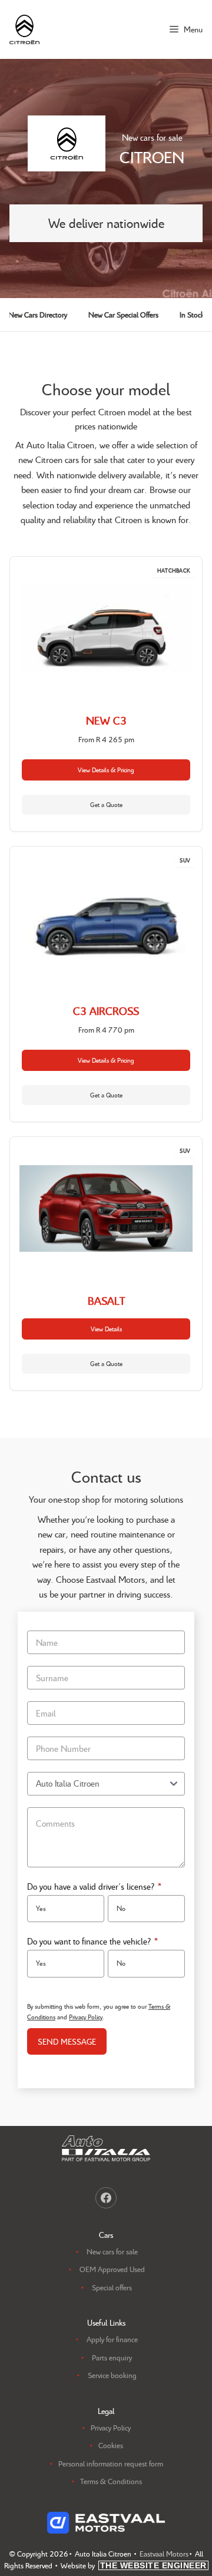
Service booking (112, 2375)
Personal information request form (111, 2463)
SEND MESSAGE (67, 2041)
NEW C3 (106, 720)
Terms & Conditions (111, 2481)
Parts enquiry (112, 2357)
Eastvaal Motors (164, 2554)
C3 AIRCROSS (106, 1011)
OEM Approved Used (112, 2269)
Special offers (112, 2287)
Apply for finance (112, 2339)
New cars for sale (112, 2251)
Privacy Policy (86, 2017)
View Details (106, 1329)
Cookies (111, 2445)
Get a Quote (106, 804)
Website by (134, 2565)
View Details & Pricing (106, 770)
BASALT (106, 1301)
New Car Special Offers (123, 315)
